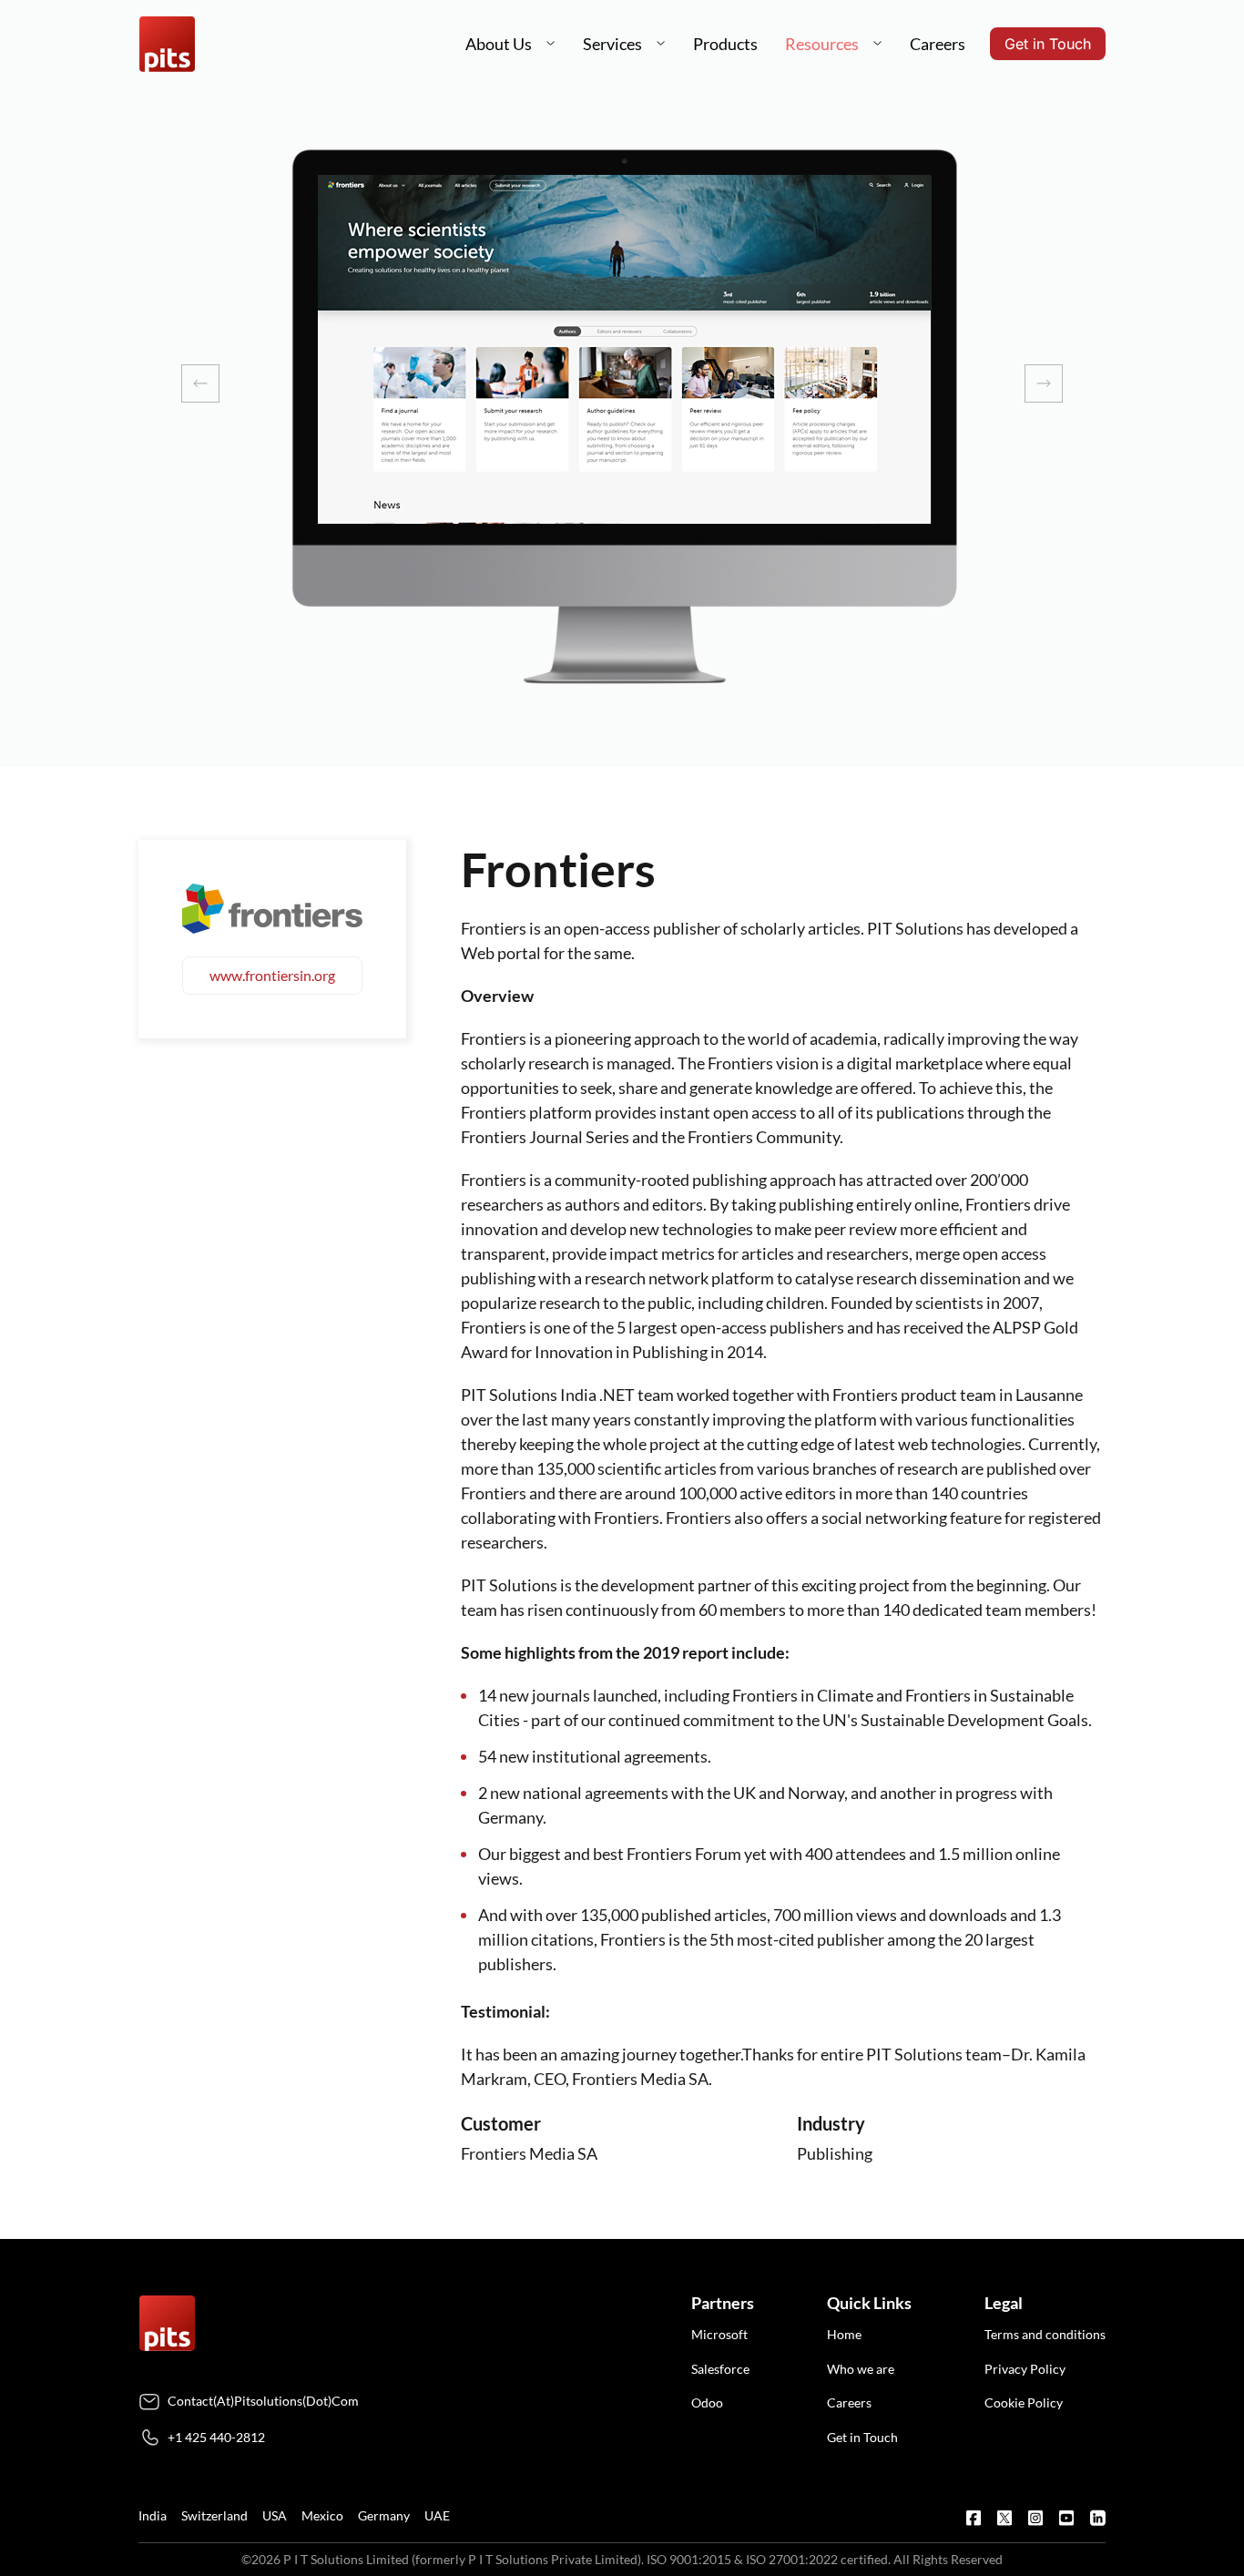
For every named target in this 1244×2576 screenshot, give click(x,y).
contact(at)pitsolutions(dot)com (263, 2401)
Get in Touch (1048, 44)
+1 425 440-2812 (216, 2437)
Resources (822, 44)
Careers (938, 44)
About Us (499, 44)
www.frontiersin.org (272, 975)
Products (725, 44)
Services (612, 44)
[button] (551, 44)
